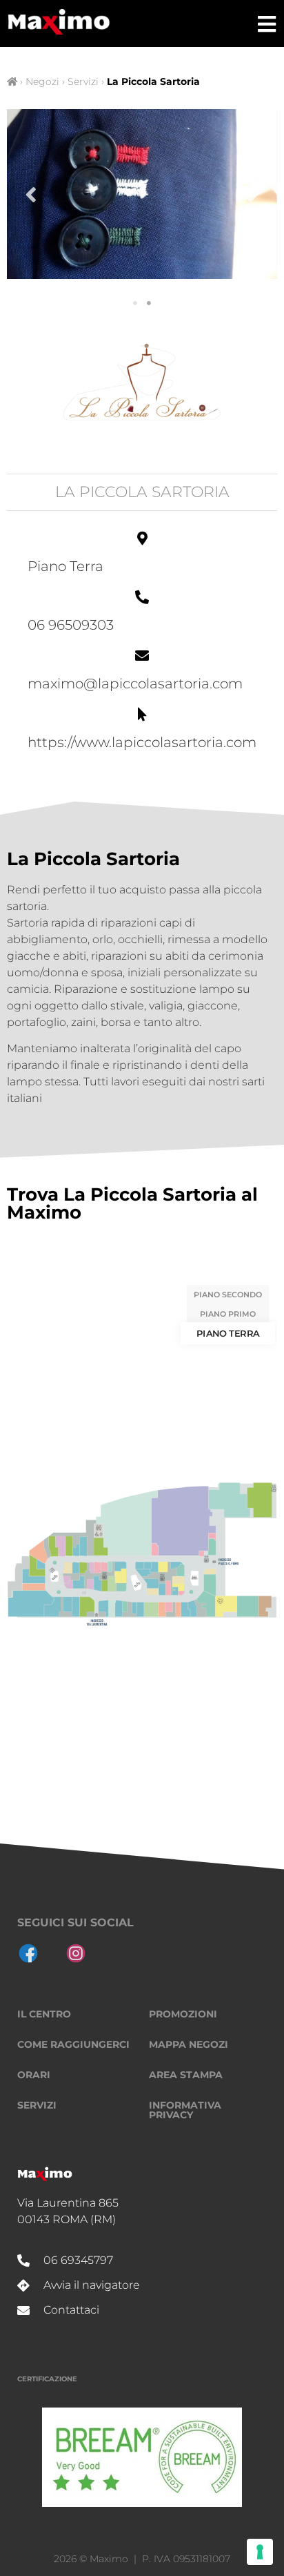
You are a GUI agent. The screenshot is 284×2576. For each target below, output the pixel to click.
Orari (34, 2075)
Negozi (42, 81)
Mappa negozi (189, 2044)
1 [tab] (135, 303)
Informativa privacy (185, 2110)
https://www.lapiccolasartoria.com (142, 742)
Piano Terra (228, 1333)
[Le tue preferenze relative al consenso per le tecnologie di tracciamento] (260, 2552)
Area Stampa (186, 2075)
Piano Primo (228, 1314)
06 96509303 (71, 625)
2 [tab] (149, 303)
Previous (31, 194)
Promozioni (183, 2014)
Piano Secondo (228, 1295)
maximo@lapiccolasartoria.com (135, 684)
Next (253, 194)
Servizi (83, 81)
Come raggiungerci (73, 2044)
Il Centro (44, 2014)
